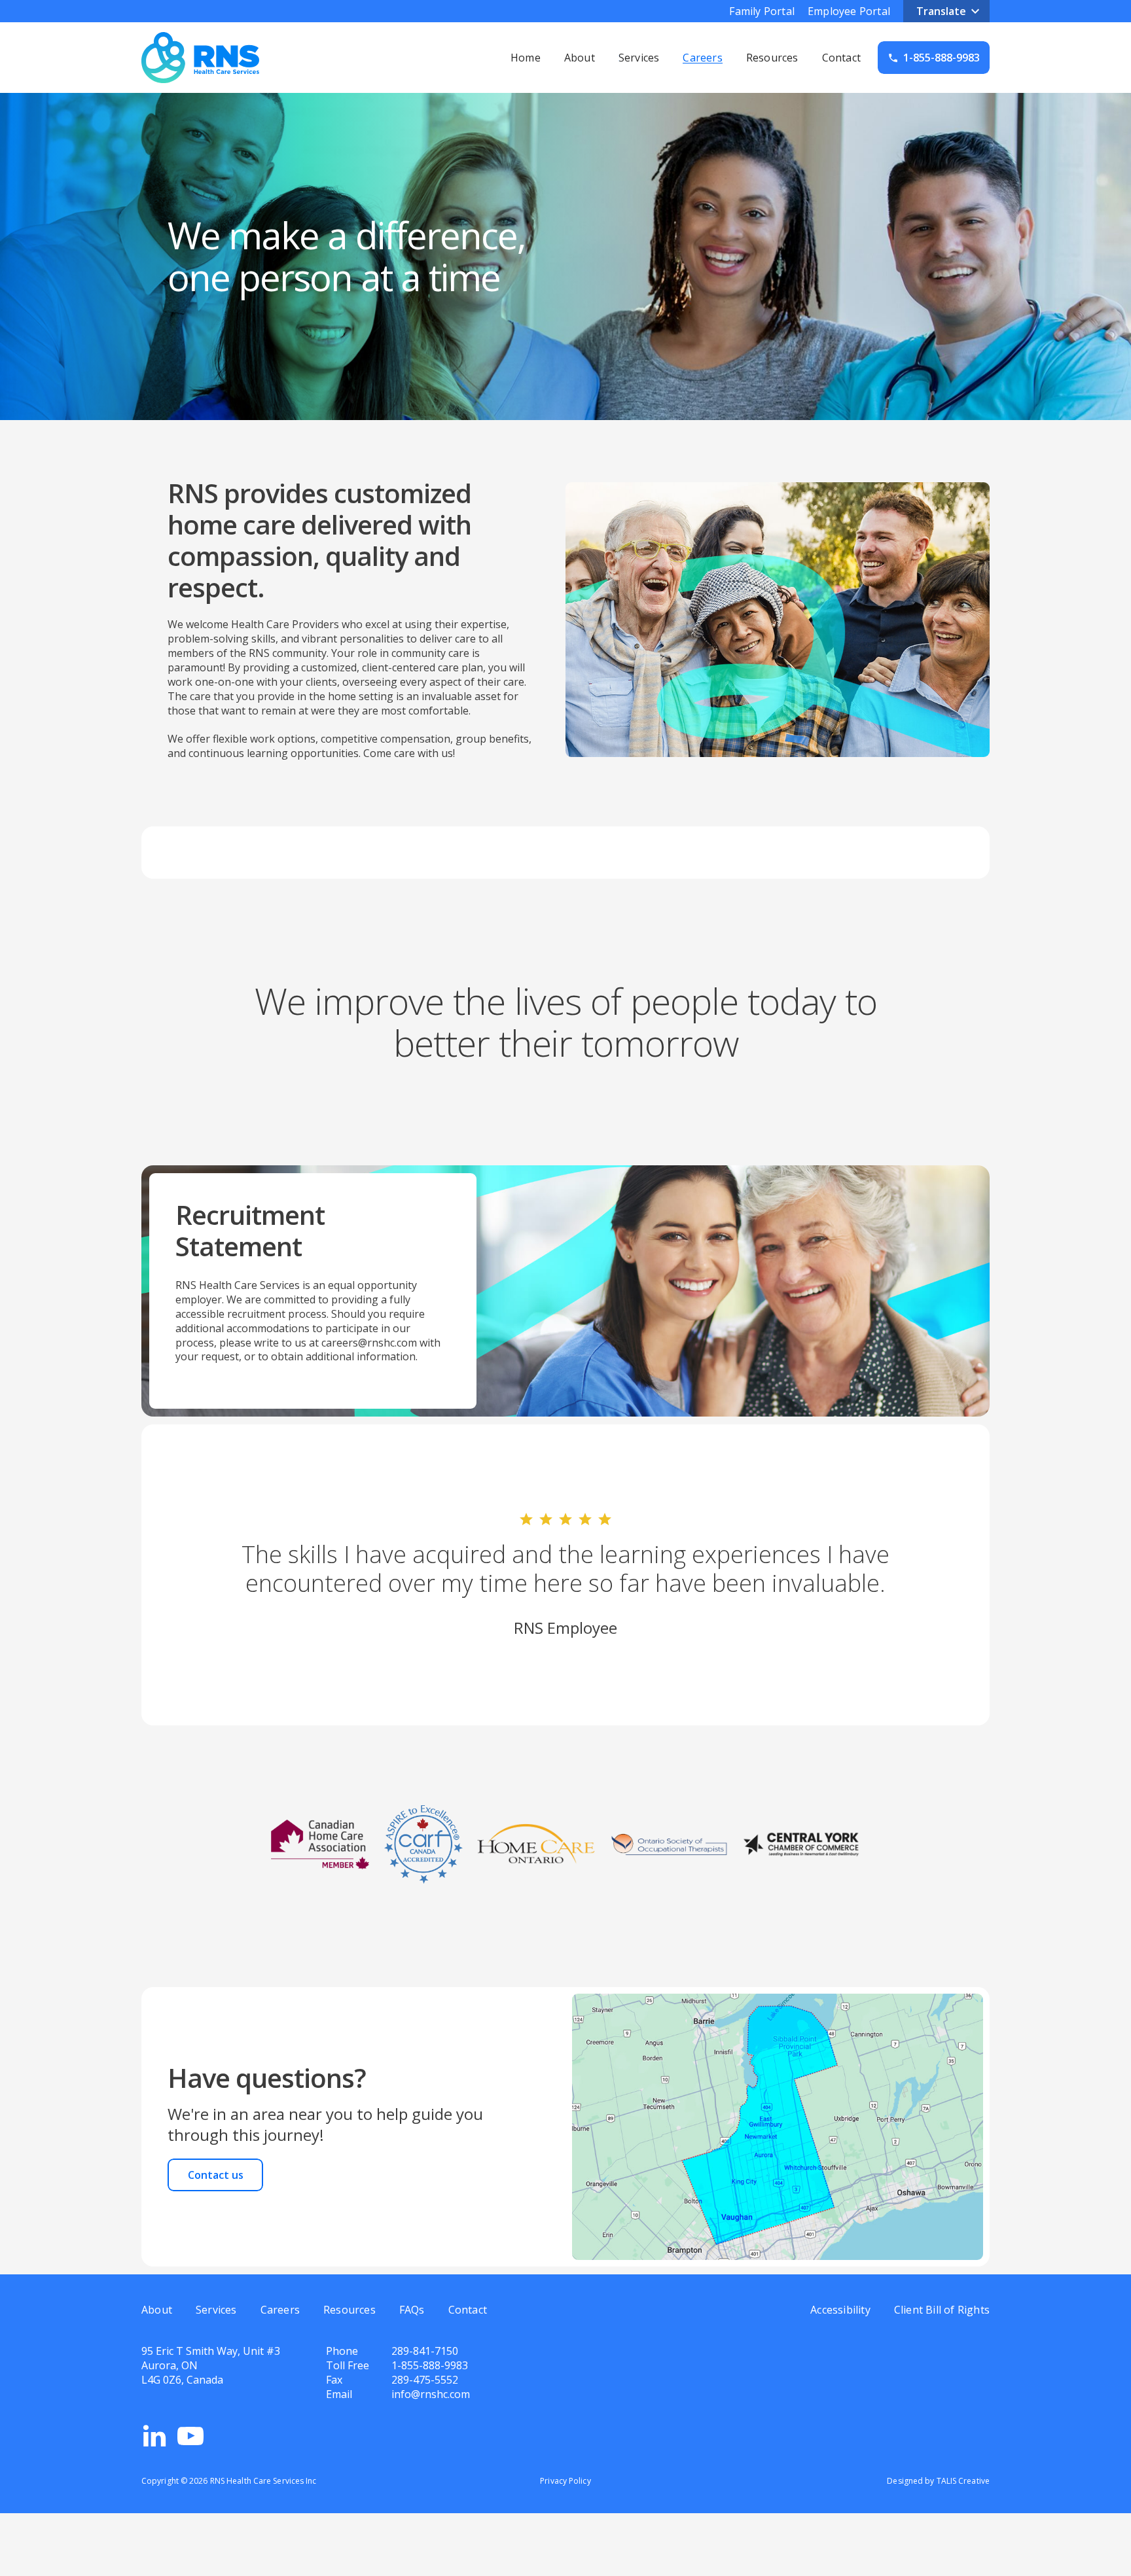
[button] (946, 11)
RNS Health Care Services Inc (263, 2481)
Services (639, 58)
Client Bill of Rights (942, 2310)
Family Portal (762, 11)
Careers (702, 58)
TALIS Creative (963, 2481)
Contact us (216, 2175)
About (580, 58)
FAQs (412, 2310)
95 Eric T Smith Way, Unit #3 (211, 2351)
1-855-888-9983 (430, 2365)
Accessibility (840, 2310)
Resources (772, 58)
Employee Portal (849, 11)
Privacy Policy (565, 2481)
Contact (841, 58)
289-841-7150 (425, 2351)
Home (526, 58)
